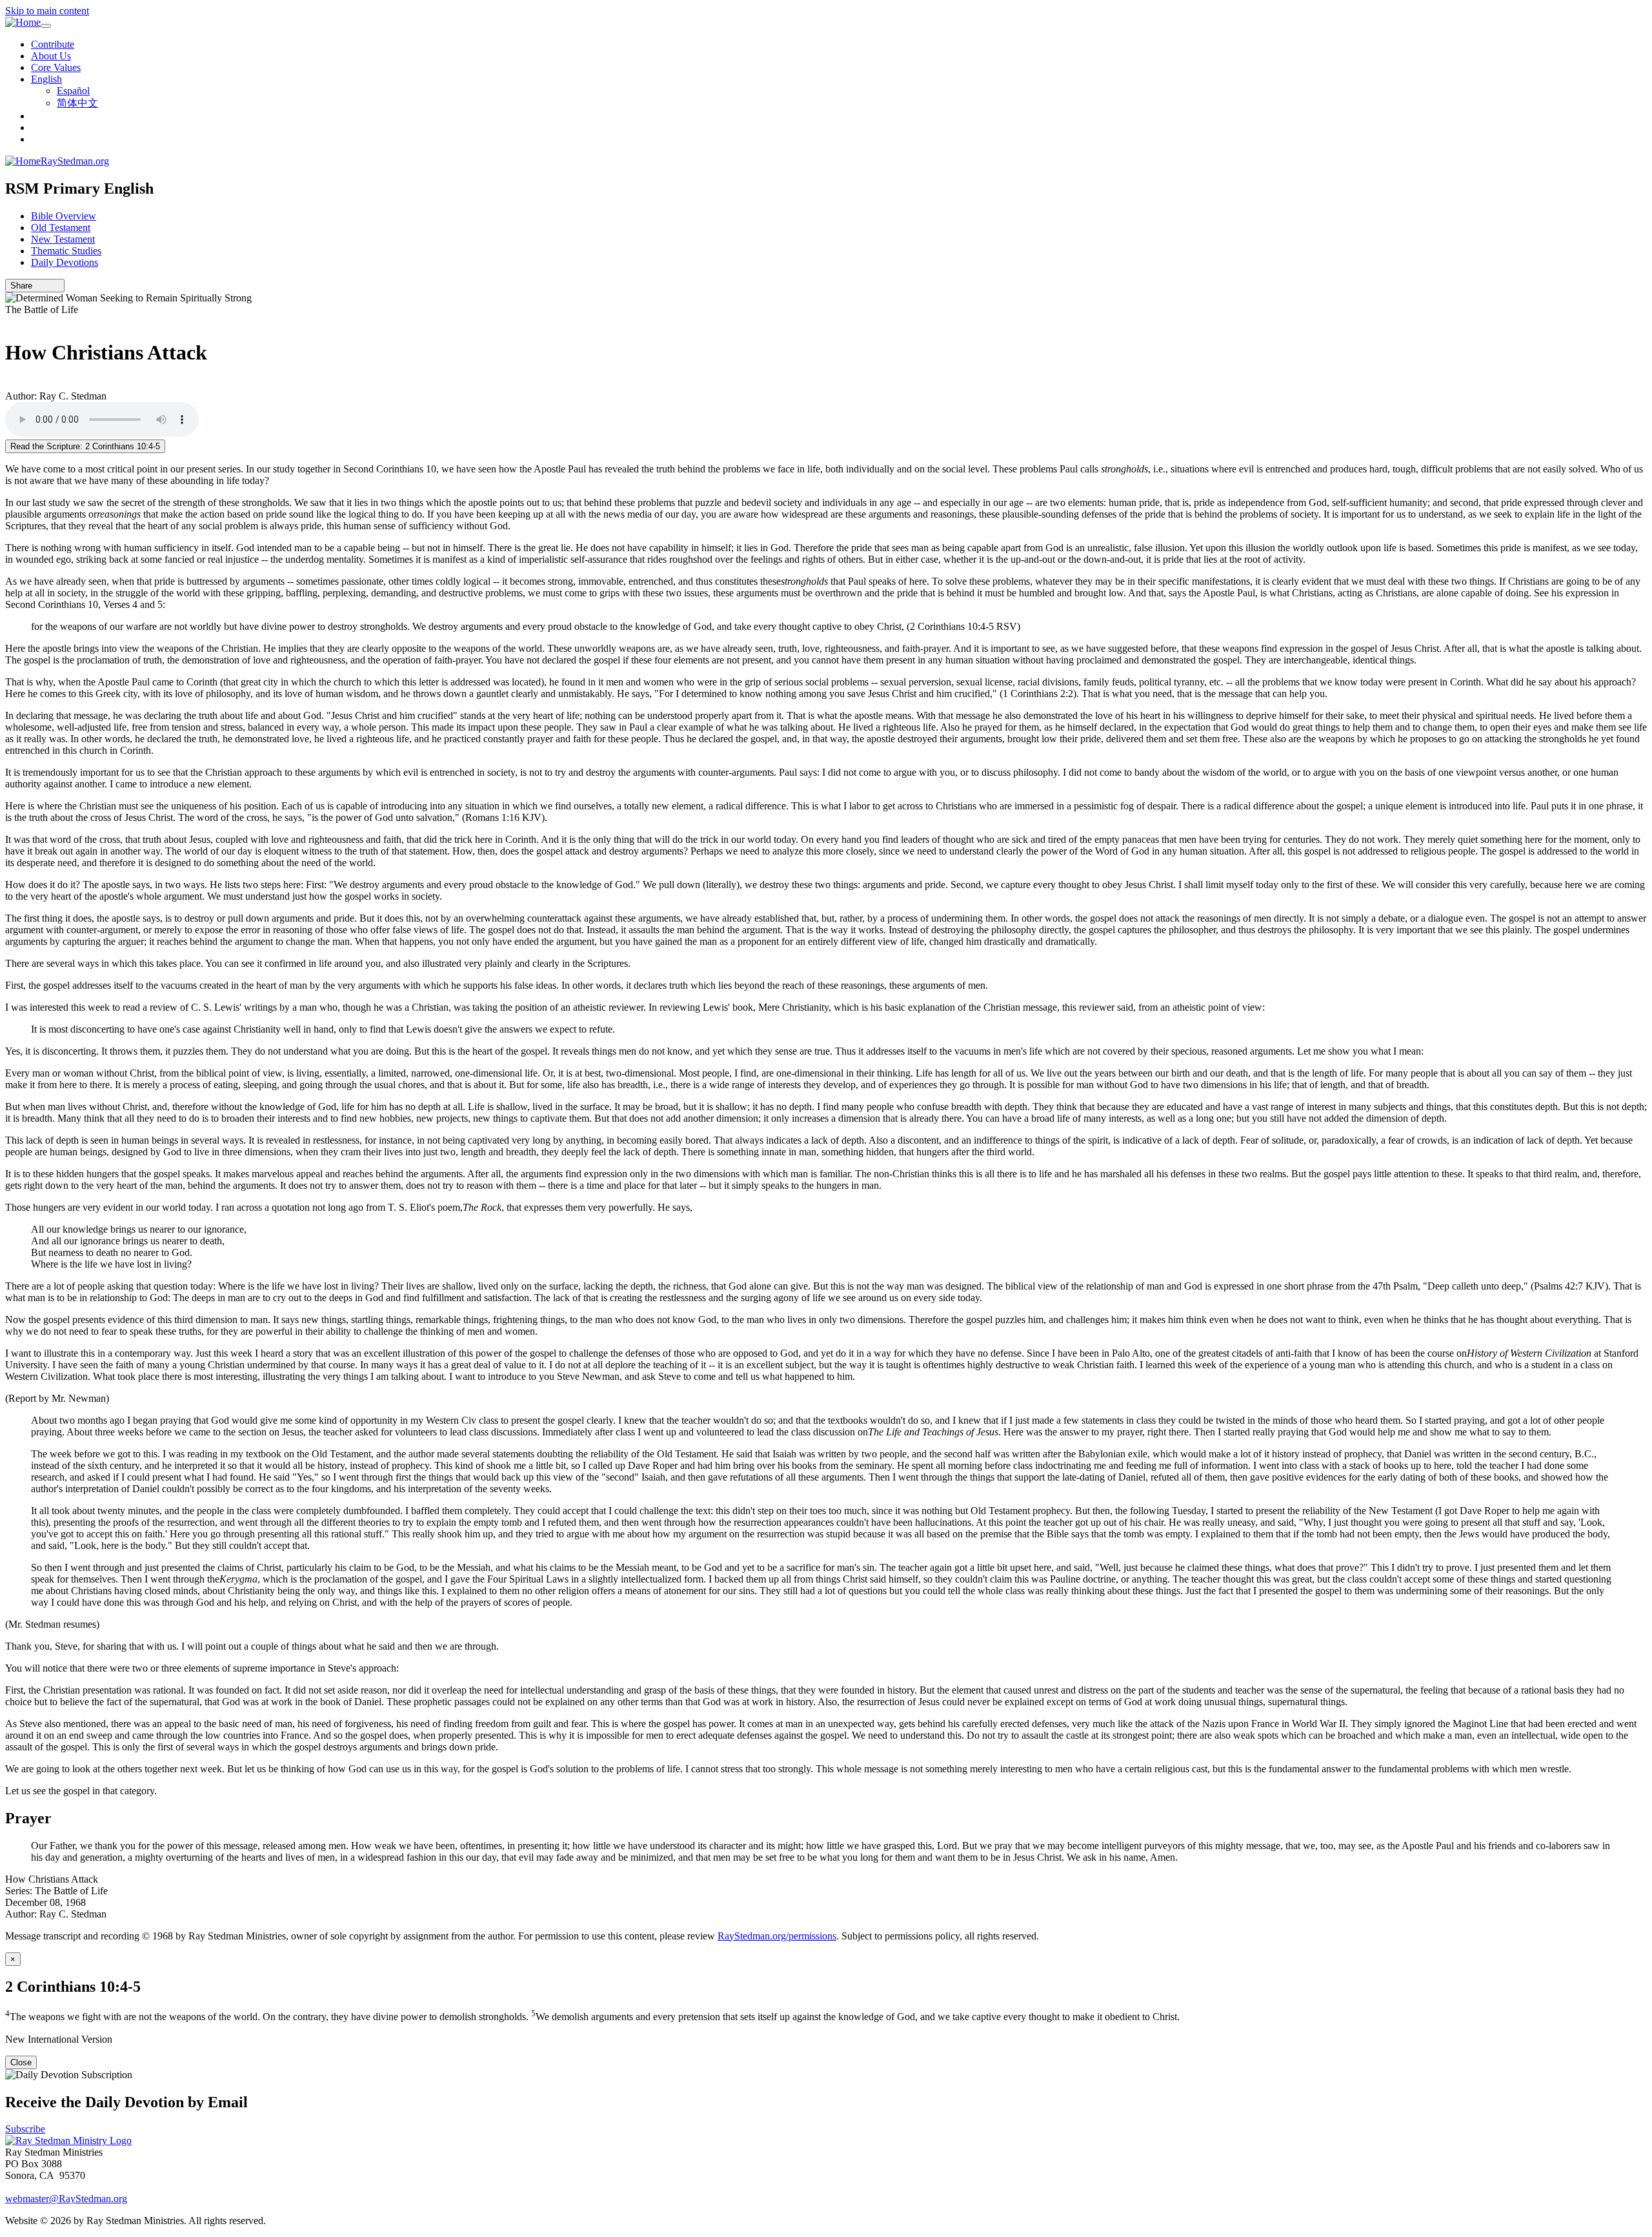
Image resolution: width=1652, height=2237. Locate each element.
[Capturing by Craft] (9, 384)
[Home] (23, 23)
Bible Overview (64, 216)
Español (73, 91)
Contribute (53, 44)
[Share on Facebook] (56, 286)
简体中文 (77, 103)
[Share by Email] (38, 286)
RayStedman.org (75, 161)
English (46, 79)
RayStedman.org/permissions (777, 1936)
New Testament (63, 239)
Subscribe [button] (25, 2129)
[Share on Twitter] (47, 286)
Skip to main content (47, 11)
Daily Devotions (65, 262)
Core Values (56, 67)
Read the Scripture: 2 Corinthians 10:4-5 (85, 446)
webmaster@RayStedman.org (66, 2199)
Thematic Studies (66, 251)
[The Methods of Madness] (9, 321)
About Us (51, 56)
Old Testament (61, 228)
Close (21, 2062)
